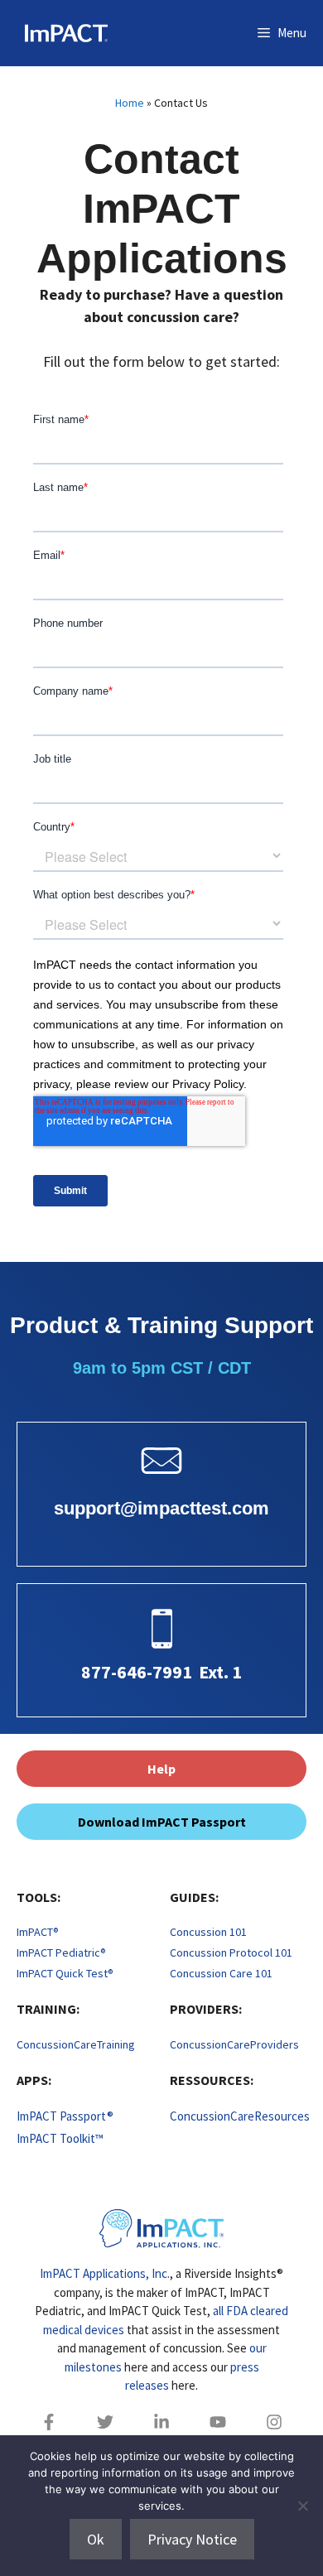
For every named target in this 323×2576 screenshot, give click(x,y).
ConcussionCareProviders (234, 2044)
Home (130, 103)
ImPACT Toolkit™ (60, 2138)
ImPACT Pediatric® (61, 1952)
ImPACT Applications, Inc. (105, 2273)
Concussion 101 (208, 1932)
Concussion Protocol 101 (231, 1952)
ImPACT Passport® (65, 2116)
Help (161, 1769)
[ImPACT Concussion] (58, 33)
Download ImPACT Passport (162, 1822)
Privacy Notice (192, 2539)
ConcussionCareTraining (76, 2044)
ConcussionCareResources (240, 2116)
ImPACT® (38, 1932)
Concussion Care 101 (221, 1973)
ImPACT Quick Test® (65, 1973)
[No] (302, 2506)
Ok (96, 2539)
